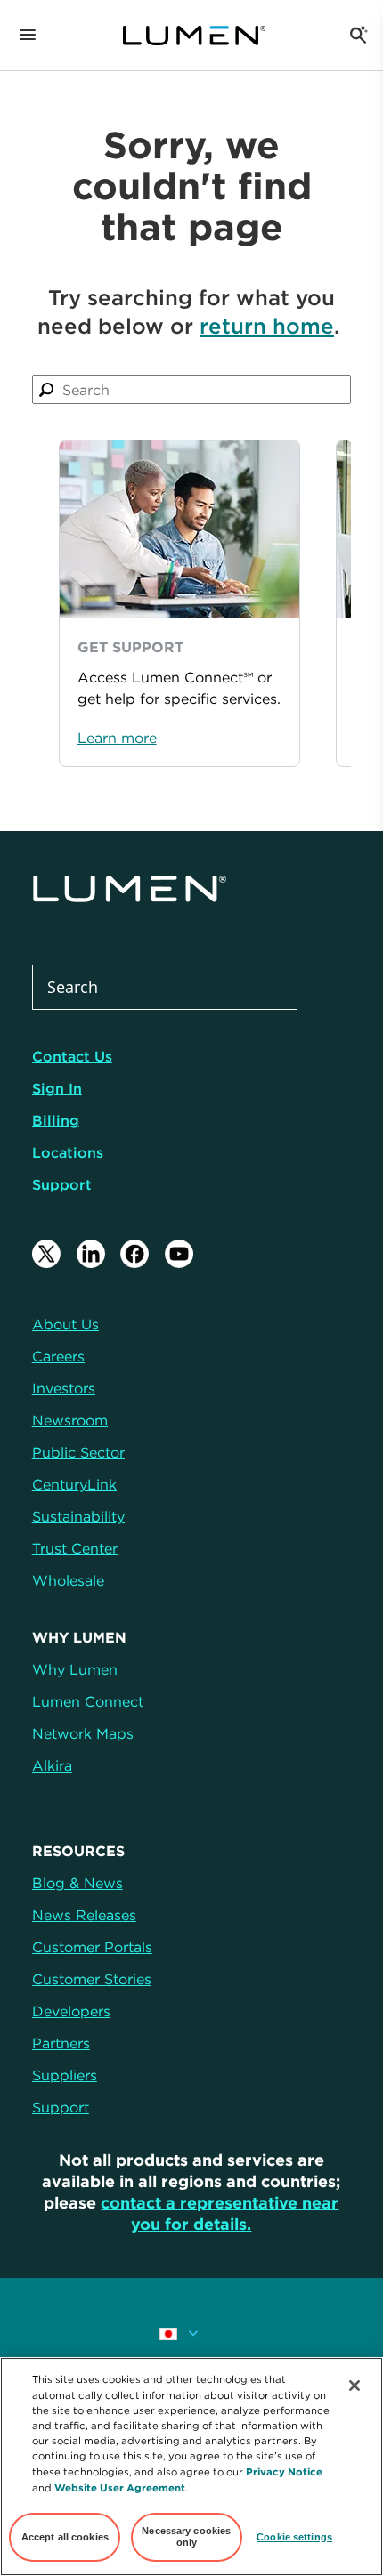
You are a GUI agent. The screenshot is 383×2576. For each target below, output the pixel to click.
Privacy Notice (284, 2471)
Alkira (52, 1765)
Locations (68, 1152)
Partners (61, 2043)
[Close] (354, 2386)
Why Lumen (75, 1669)
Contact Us (72, 1056)
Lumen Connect (88, 1701)
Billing (56, 1120)
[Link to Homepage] (194, 36)
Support (62, 1184)
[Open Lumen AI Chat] (358, 36)
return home (267, 326)
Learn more (117, 738)
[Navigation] (28, 36)
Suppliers (65, 2075)
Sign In (57, 1088)
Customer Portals (92, 1947)
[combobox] (191, 390)
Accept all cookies (65, 2537)
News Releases (84, 1915)
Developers (71, 2011)
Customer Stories (92, 1979)
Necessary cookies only (186, 2537)
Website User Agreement (120, 2487)
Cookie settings (294, 2537)
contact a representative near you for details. (220, 2213)
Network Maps (83, 1733)
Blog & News (77, 1883)
